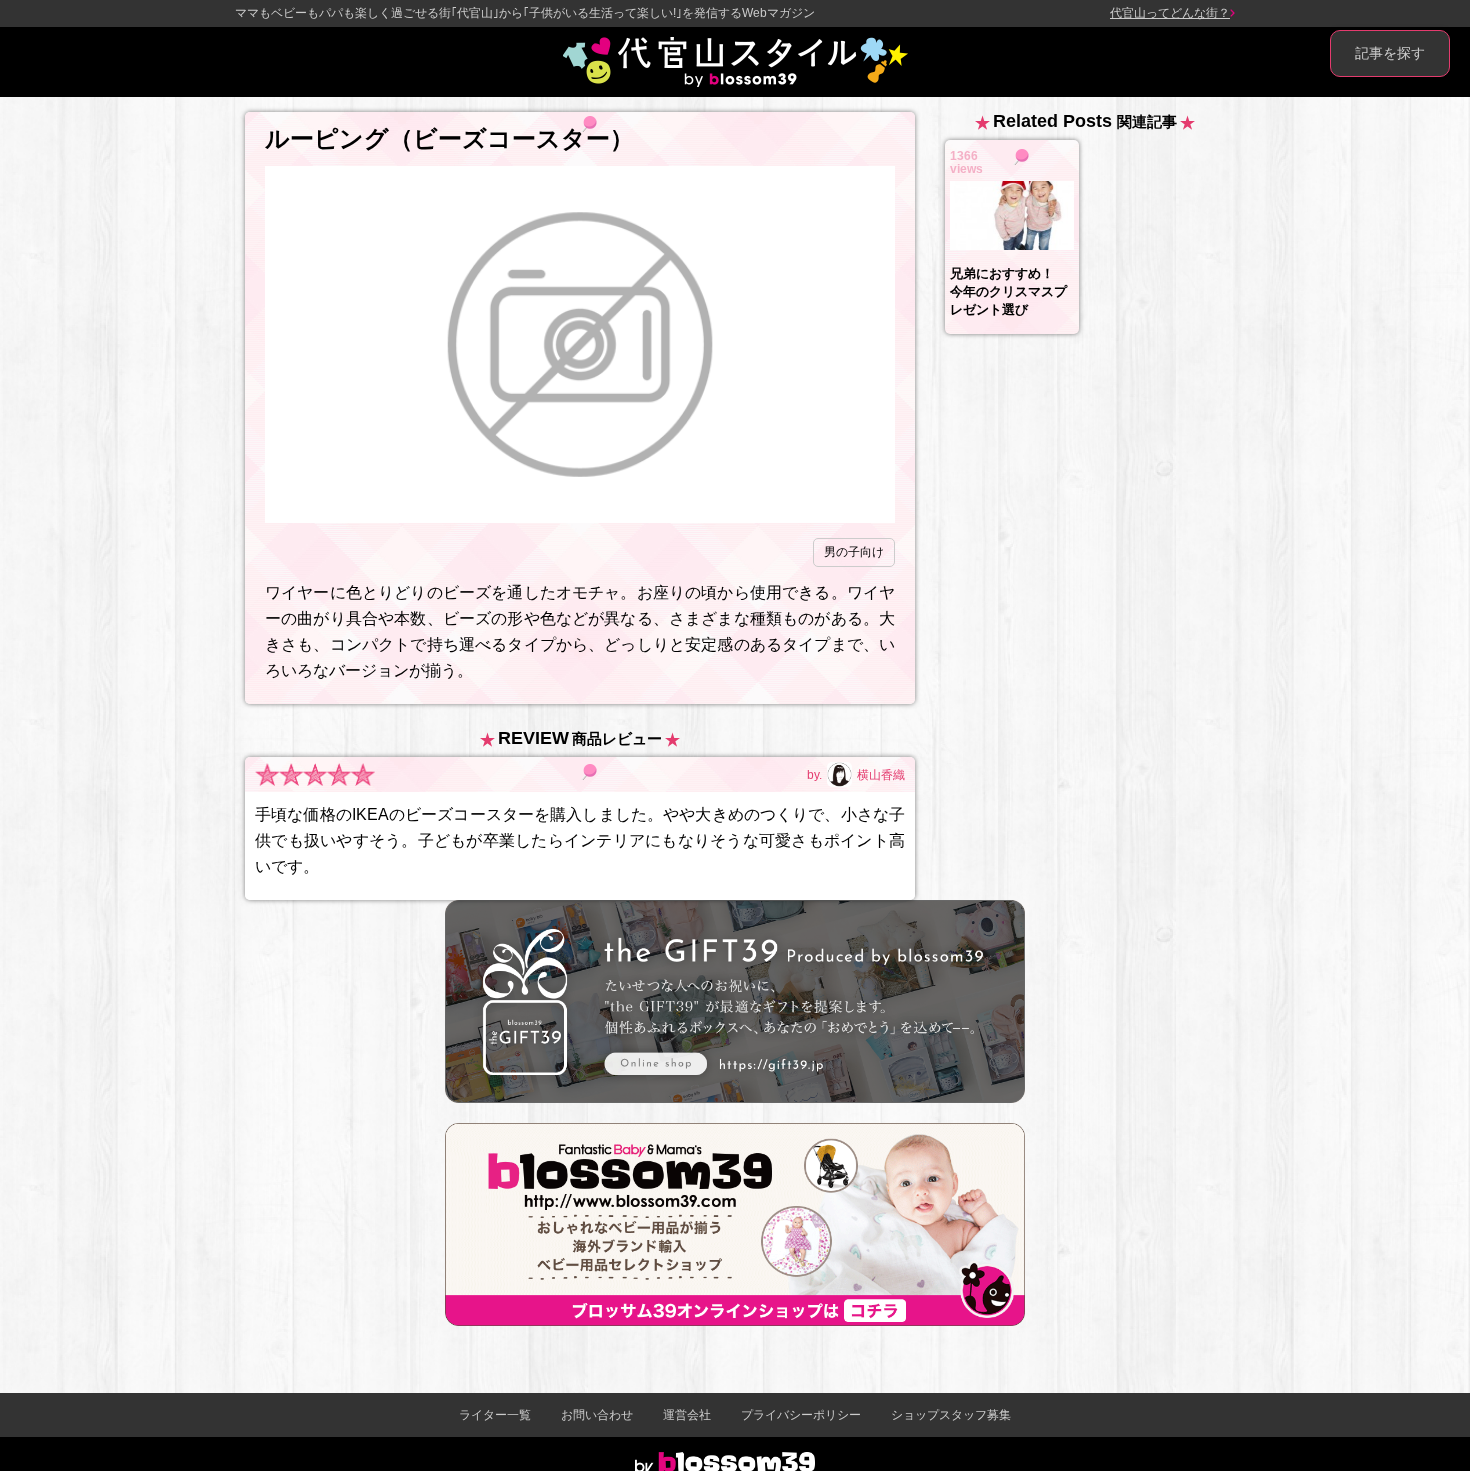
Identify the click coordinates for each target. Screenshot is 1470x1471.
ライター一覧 (495, 1415)
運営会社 (687, 1415)
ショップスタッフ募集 (951, 1415)
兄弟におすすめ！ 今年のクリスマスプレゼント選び (1008, 291)
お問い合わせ (597, 1415)
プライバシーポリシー (801, 1415)
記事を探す (1390, 53)
